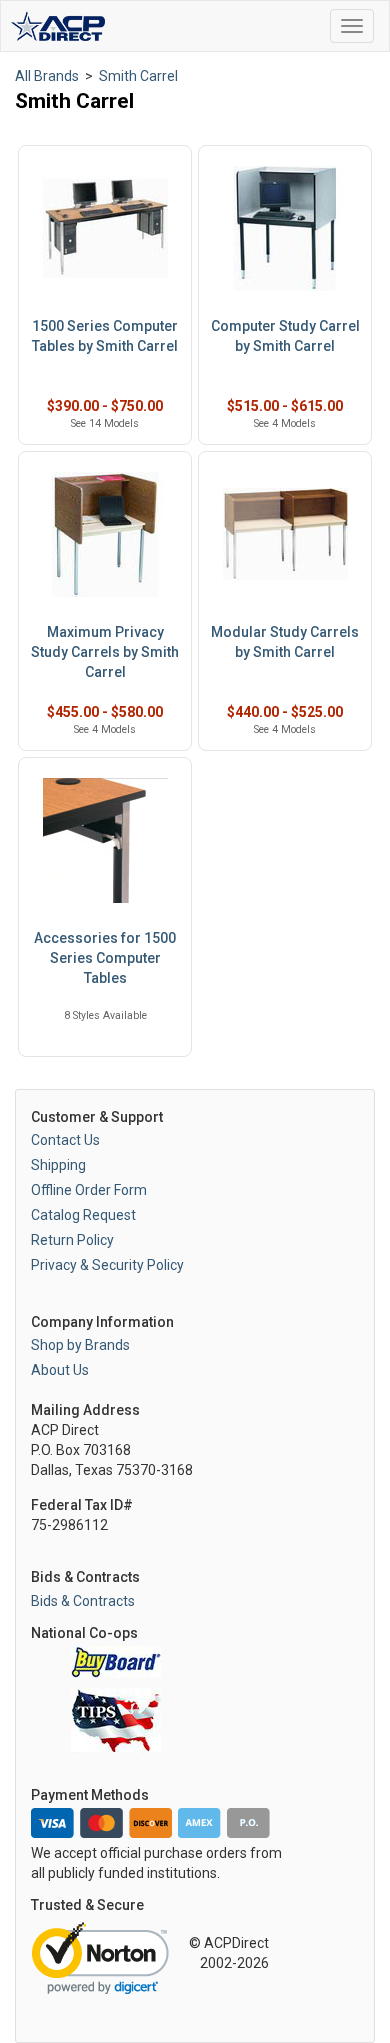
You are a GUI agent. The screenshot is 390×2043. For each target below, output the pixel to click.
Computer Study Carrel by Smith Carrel (285, 336)
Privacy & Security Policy (107, 1265)
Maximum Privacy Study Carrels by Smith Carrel (105, 652)
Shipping (58, 1165)
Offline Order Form (89, 1190)
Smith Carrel (138, 76)
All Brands (47, 76)
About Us (60, 1370)
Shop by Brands (80, 1345)
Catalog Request (83, 1215)
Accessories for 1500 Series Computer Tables (105, 958)
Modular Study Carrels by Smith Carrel (285, 642)
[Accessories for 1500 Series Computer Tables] (105, 840)
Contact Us (65, 1140)
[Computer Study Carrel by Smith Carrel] (285, 228)
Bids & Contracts (83, 1601)
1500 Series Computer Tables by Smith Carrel (105, 336)
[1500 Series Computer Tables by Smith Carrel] (105, 228)
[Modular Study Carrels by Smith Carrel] (285, 534)
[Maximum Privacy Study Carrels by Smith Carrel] (105, 534)
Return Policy (72, 1240)
